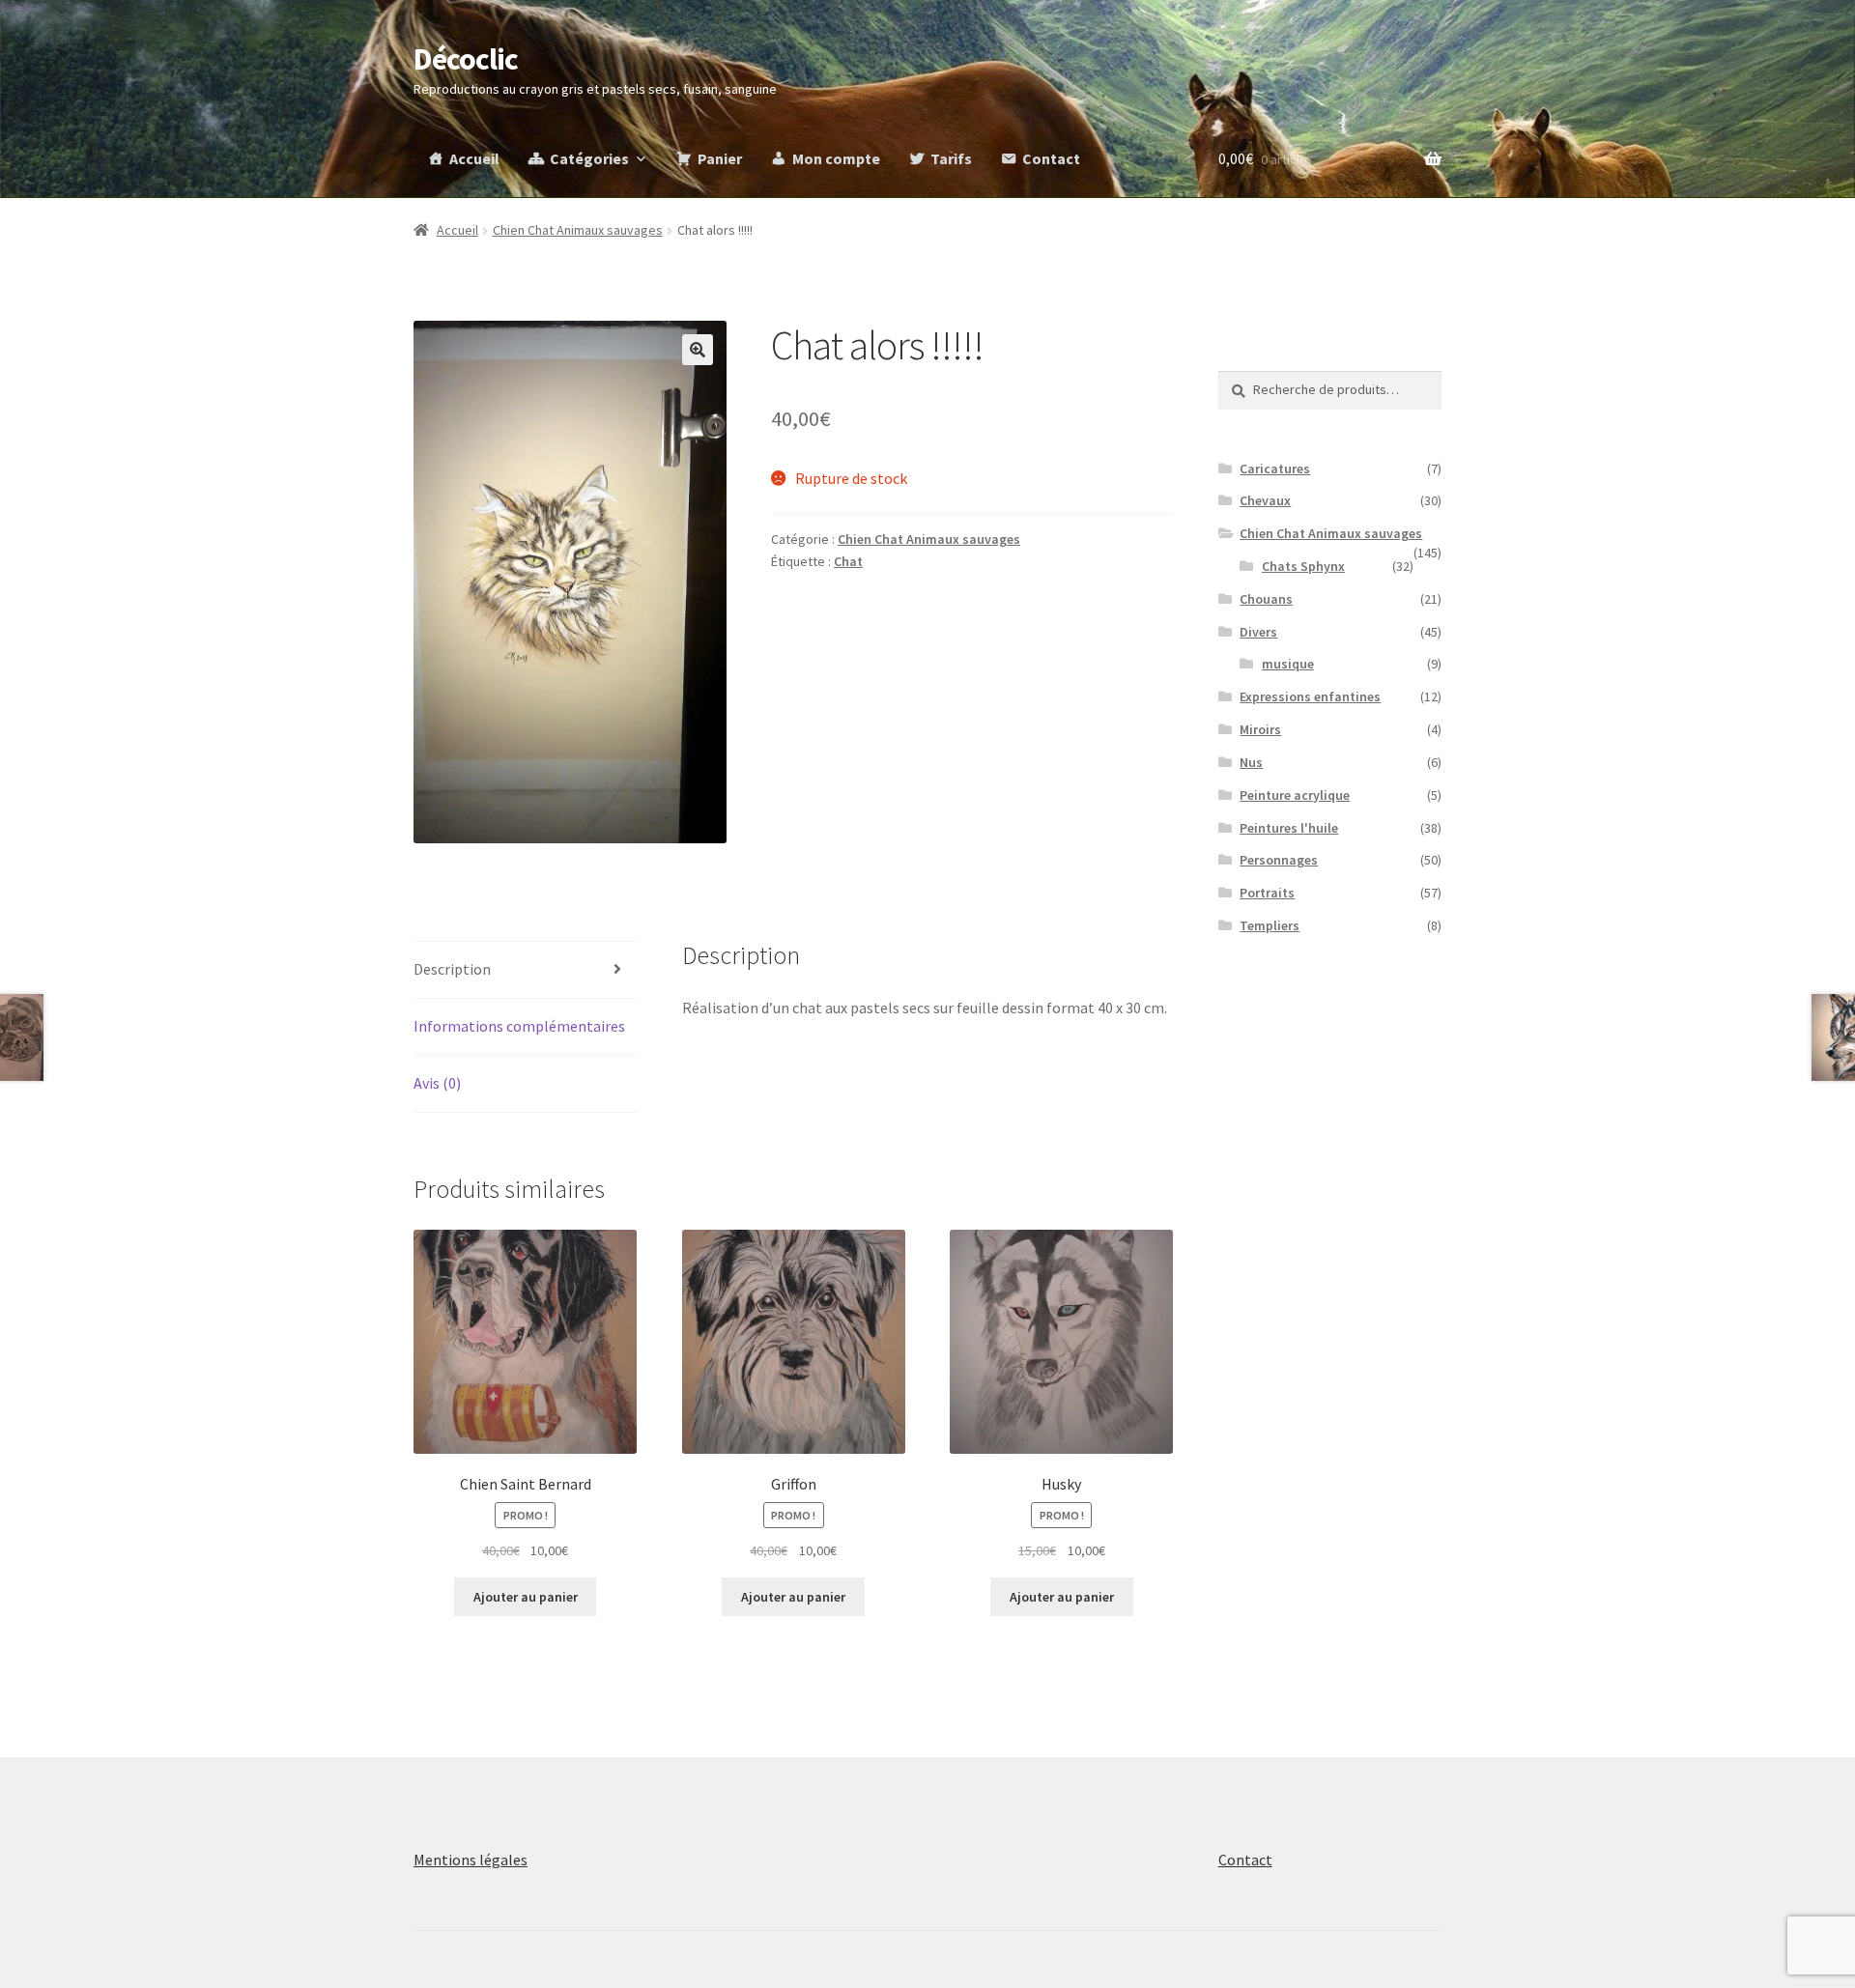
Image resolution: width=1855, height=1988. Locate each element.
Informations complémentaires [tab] (519, 1026)
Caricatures (1275, 469)
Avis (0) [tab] (437, 1083)
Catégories (589, 158)
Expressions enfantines (1310, 696)
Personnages (1279, 860)
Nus (1251, 762)
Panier (720, 158)
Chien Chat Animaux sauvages (578, 230)
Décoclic (466, 59)
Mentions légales (471, 1860)
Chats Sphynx (1303, 566)
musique (1288, 664)
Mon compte (836, 158)
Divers (1258, 632)
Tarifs (951, 158)
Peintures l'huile (1289, 828)
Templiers (1270, 925)
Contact (1051, 158)
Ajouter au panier (526, 1597)
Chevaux (1265, 500)
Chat (848, 561)
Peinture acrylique (1295, 795)
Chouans (1266, 599)
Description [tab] (452, 969)
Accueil (474, 158)
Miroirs (1260, 729)
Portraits (1267, 893)
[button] (698, 350)
